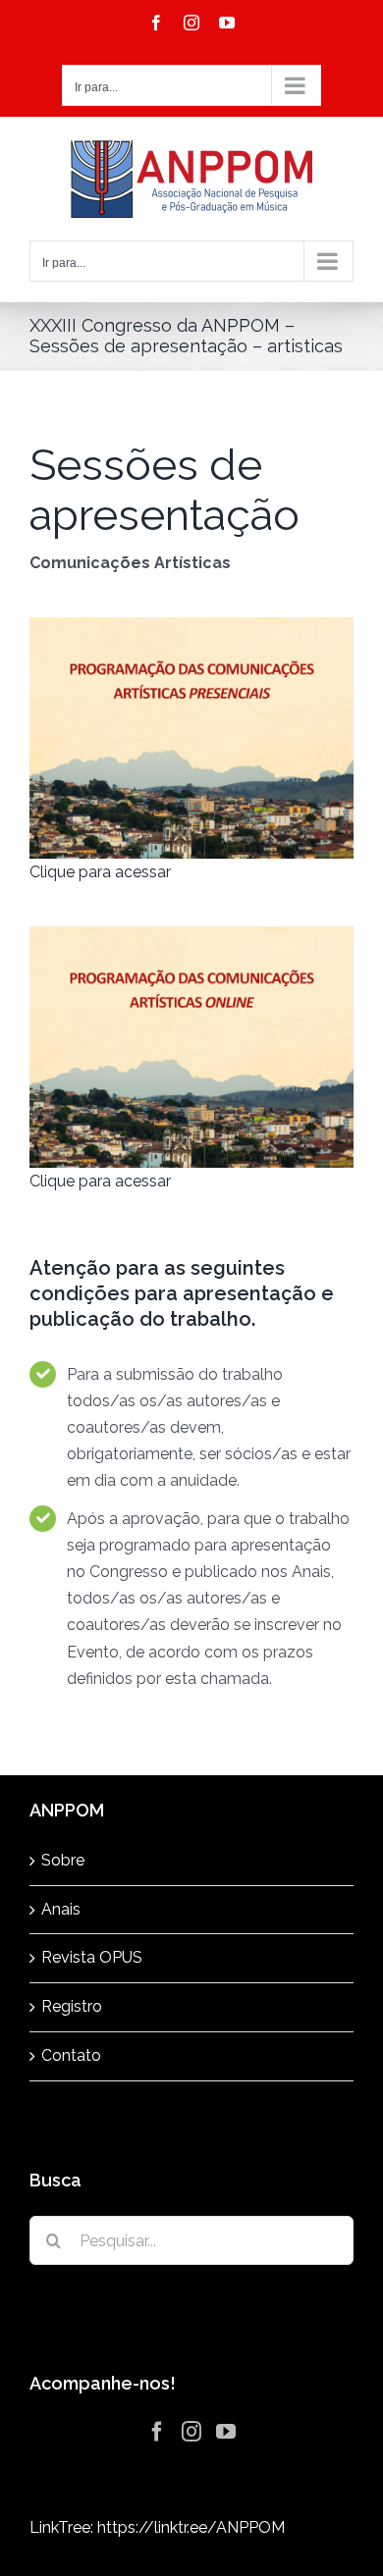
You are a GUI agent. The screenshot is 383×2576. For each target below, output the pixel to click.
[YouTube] (226, 2432)
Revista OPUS (92, 1957)
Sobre (63, 1860)
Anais (61, 1909)
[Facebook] (157, 2432)
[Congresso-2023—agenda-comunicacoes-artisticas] (191, 625)
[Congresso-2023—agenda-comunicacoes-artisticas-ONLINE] (191, 934)
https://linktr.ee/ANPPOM (191, 2527)
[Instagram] (191, 2432)
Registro (72, 2006)
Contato (71, 2055)
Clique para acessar (100, 872)
